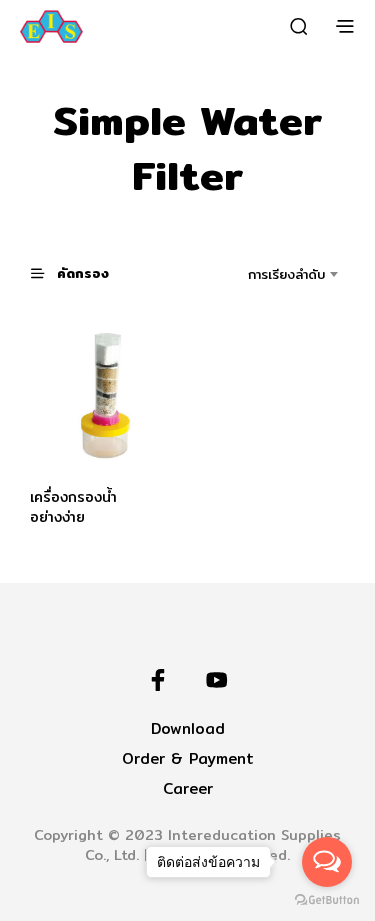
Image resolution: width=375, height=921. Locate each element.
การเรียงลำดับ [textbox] (286, 274)
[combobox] (268, 274)
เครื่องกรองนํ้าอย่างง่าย (73, 507)
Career (188, 788)
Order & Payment (188, 758)
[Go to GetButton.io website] (327, 900)
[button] (79, 272)
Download (188, 728)
